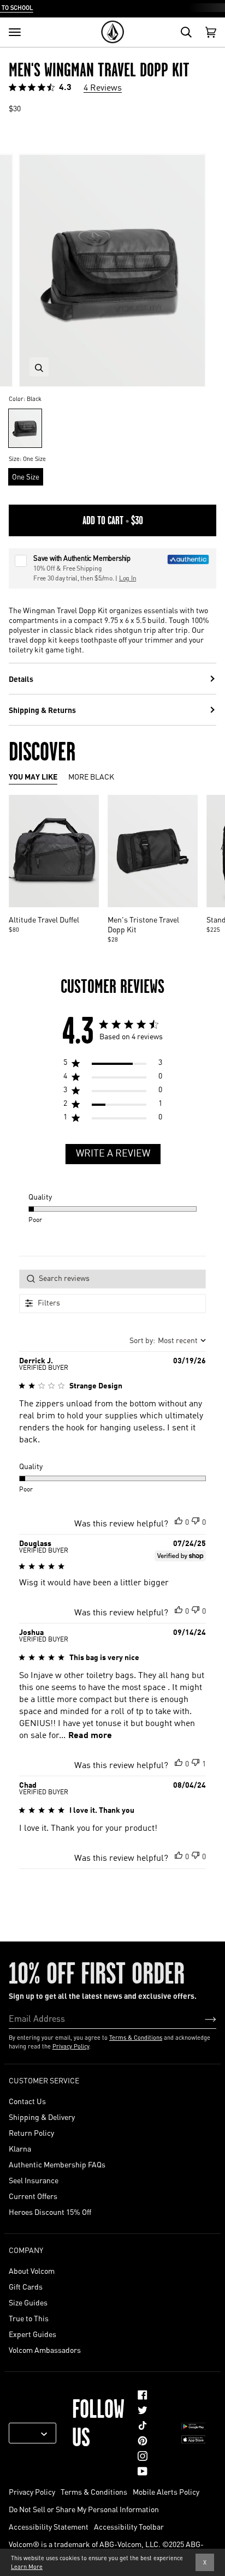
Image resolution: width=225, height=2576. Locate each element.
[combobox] (168, 1341)
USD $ (28, 2433)
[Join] (202, 2018)
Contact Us (27, 2101)
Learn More (27, 2567)
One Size (26, 477)
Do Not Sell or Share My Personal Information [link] (84, 2509)
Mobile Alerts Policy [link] (166, 2491)
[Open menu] (15, 32)
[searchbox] (112, 1279)
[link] (143, 2395)
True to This (29, 2318)
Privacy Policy (71, 2046)
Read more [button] (90, 1736)
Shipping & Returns (42, 710)
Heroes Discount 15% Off (50, 2212)
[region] (113, 1065)
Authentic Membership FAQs (57, 2164)
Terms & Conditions (136, 2038)
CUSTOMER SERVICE (44, 2080)
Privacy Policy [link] (32, 2491)
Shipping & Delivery (42, 2117)
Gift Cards (26, 2286)
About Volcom (32, 2271)
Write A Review (113, 1154)
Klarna (20, 2148)
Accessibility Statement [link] (49, 2526)
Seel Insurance (34, 2180)
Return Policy (31, 2132)
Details (21, 679)
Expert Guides (32, 2334)
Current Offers (33, 2196)
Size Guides (28, 2302)
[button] (179, 1520)
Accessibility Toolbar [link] (129, 2526)
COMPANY (26, 2250)
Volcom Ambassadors (45, 2350)
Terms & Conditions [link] (94, 2491)
